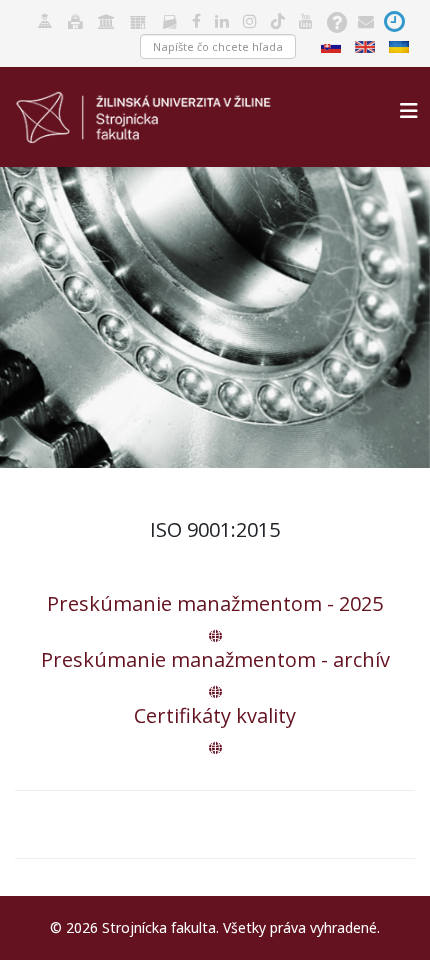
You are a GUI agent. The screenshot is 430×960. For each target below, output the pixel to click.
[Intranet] (106, 19)
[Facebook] (196, 19)
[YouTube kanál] (306, 19)
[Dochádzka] (394, 19)
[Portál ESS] (138, 19)
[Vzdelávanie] (45, 19)
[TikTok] (278, 19)
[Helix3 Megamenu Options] (409, 110)
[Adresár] (169, 19)
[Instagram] (250, 19)
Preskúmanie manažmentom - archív (215, 659)
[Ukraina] (401, 45)
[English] (367, 45)
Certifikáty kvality (215, 715)
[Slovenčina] (333, 45)
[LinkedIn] (222, 19)
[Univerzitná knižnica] (75, 19)
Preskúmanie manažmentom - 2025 (215, 603)
